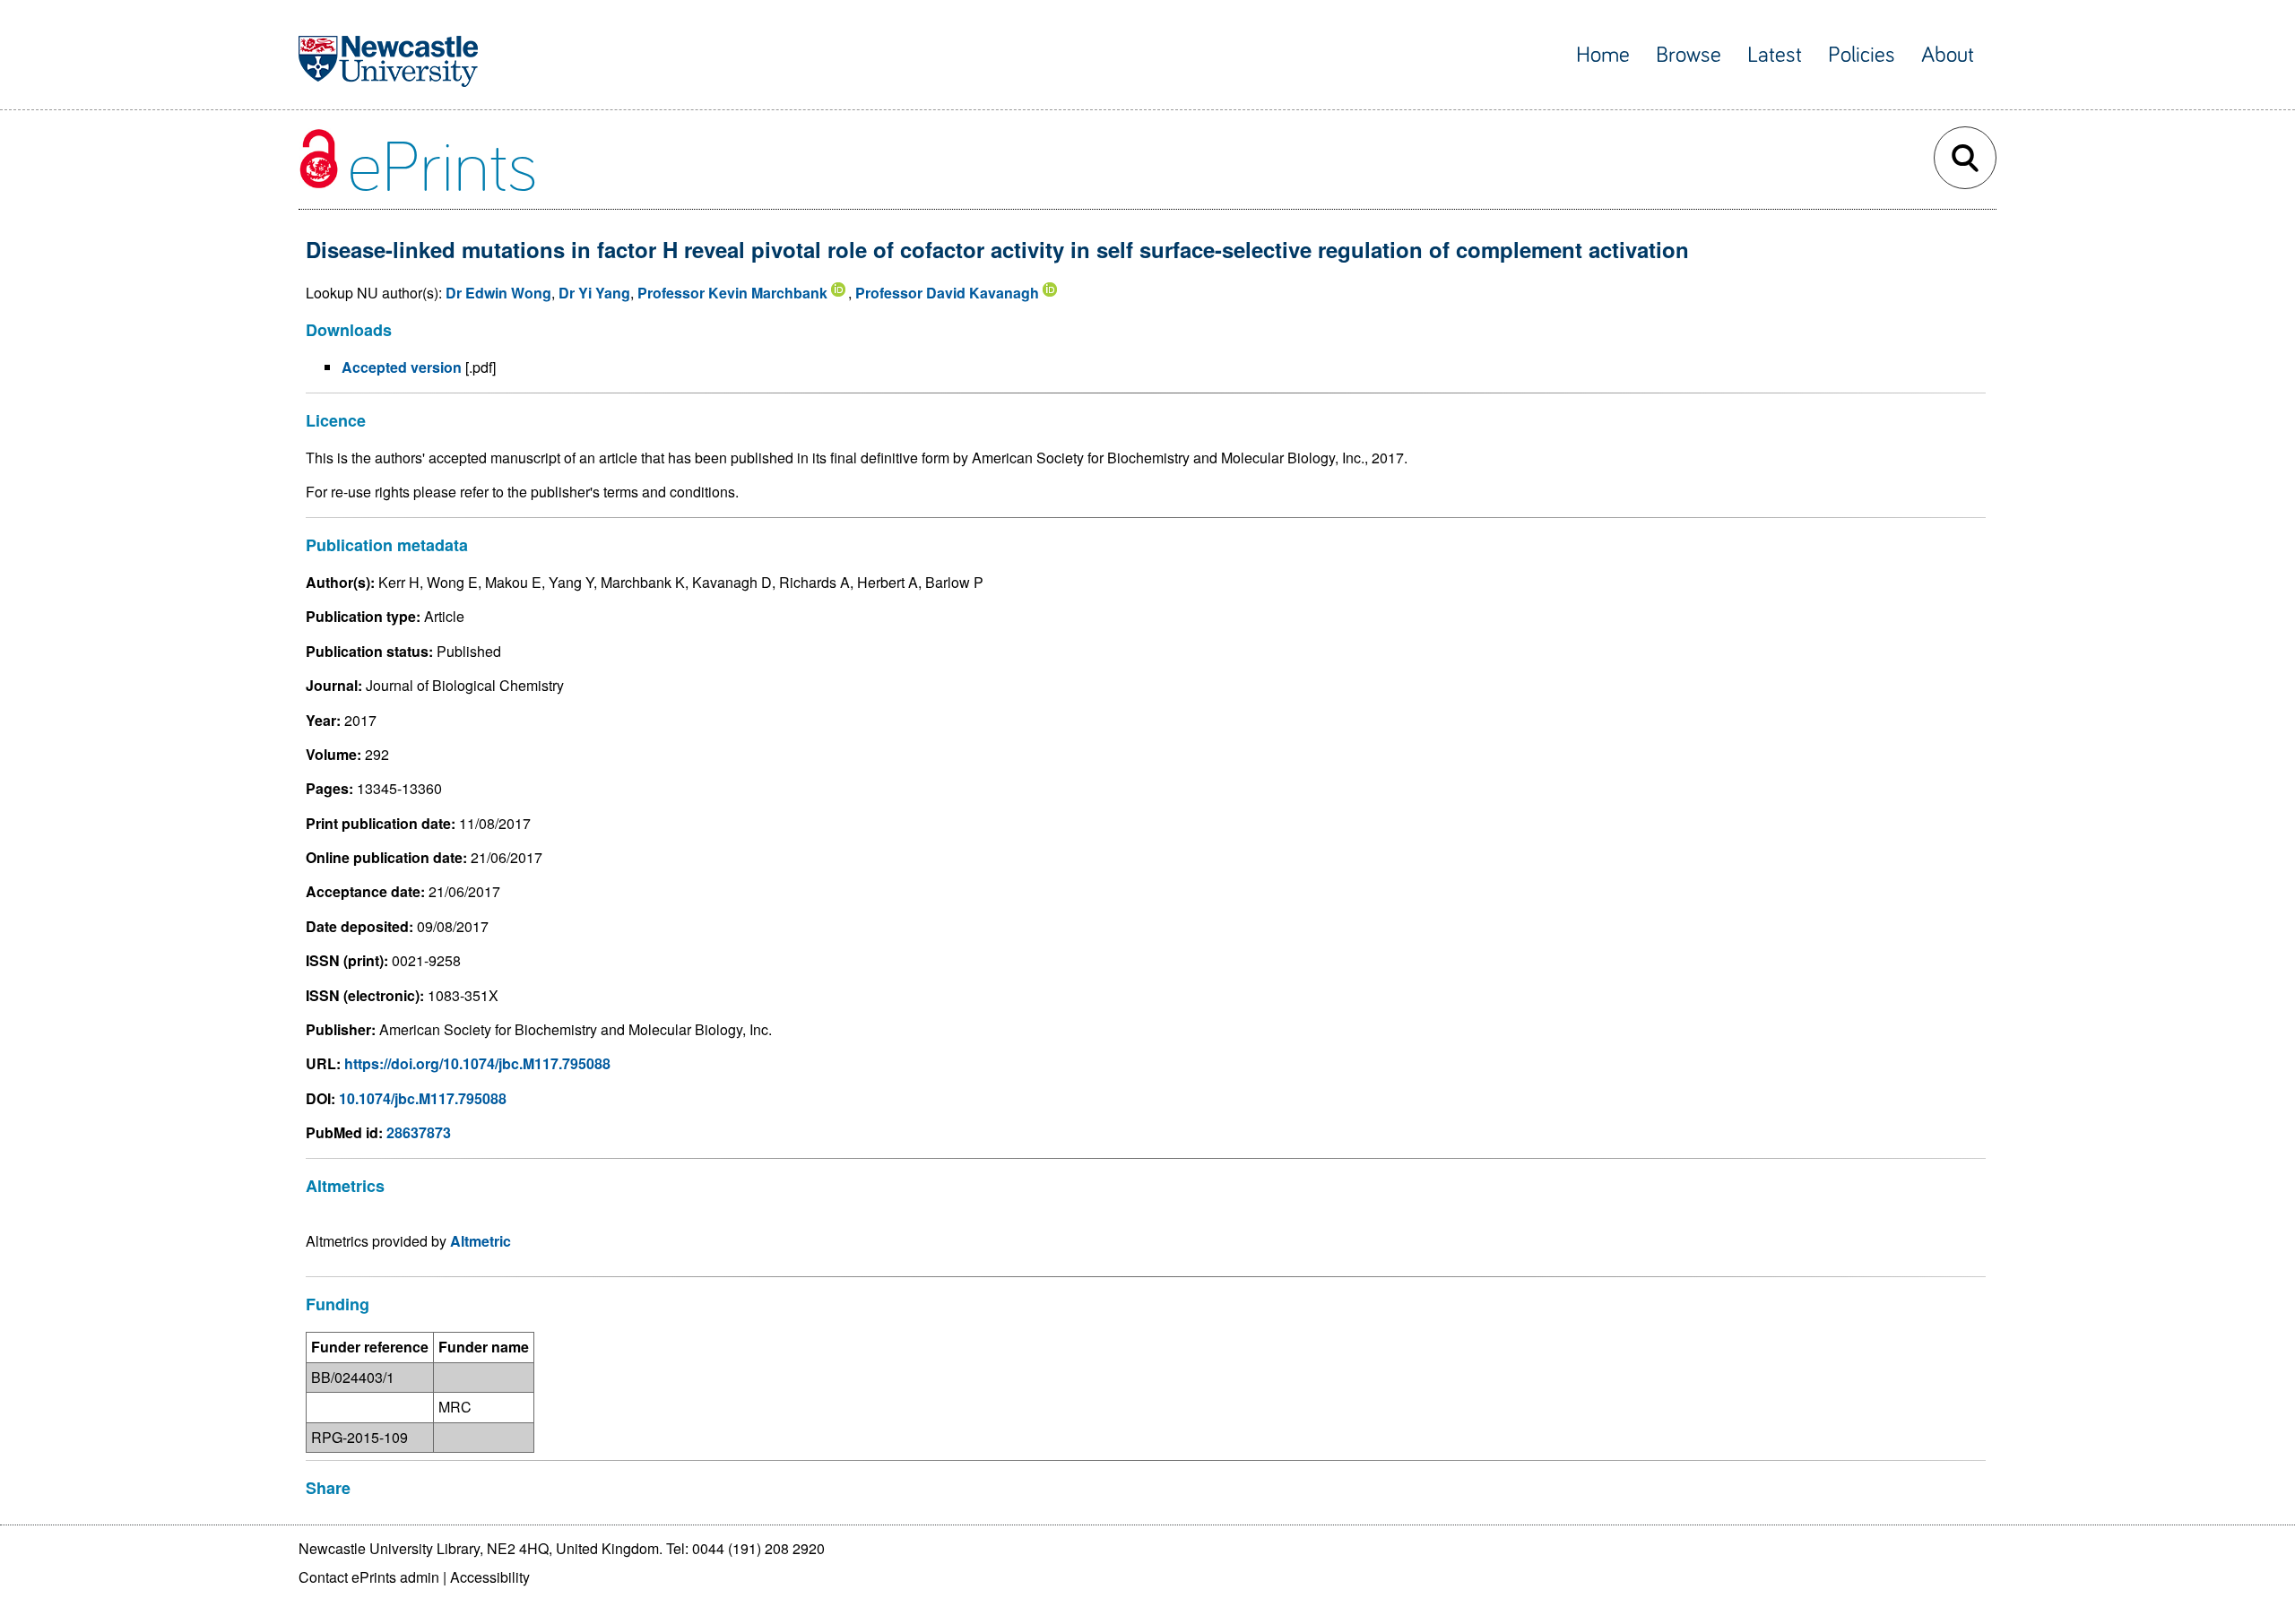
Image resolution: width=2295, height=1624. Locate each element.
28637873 (419, 1132)
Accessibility (490, 1577)
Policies (1862, 55)
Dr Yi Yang (594, 293)
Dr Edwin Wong (498, 293)
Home (1603, 55)
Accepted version (402, 367)
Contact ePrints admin (369, 1577)
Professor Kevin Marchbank (732, 293)
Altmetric (481, 1241)
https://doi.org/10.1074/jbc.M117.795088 (477, 1063)
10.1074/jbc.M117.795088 (423, 1098)
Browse (1689, 55)
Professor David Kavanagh (947, 293)
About (1948, 55)
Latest (1775, 55)
